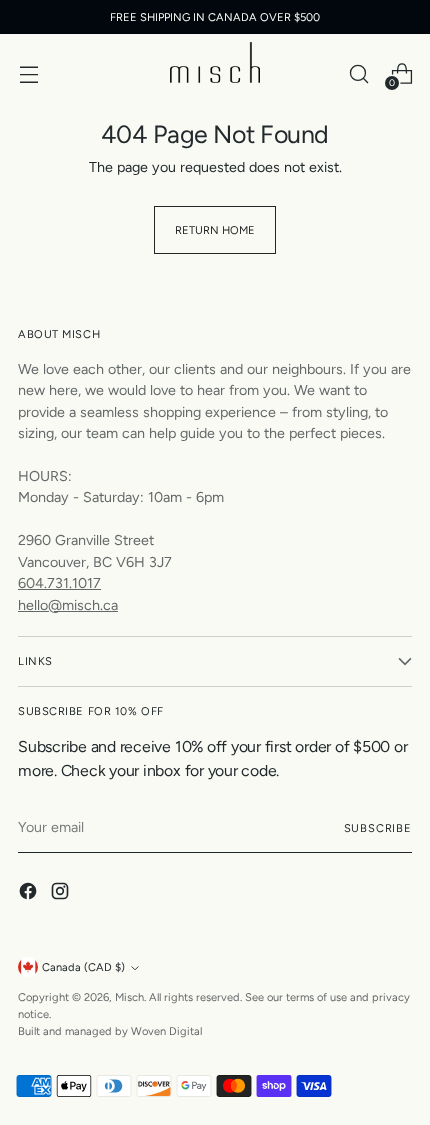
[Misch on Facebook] (30, 894)
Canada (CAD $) (83, 967)
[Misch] (215, 62)
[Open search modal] (358, 73)
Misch (129, 997)
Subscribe (378, 828)
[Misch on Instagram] (62, 894)
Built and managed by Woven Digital (110, 1031)
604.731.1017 (59, 583)
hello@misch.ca (68, 605)
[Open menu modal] (28, 73)
